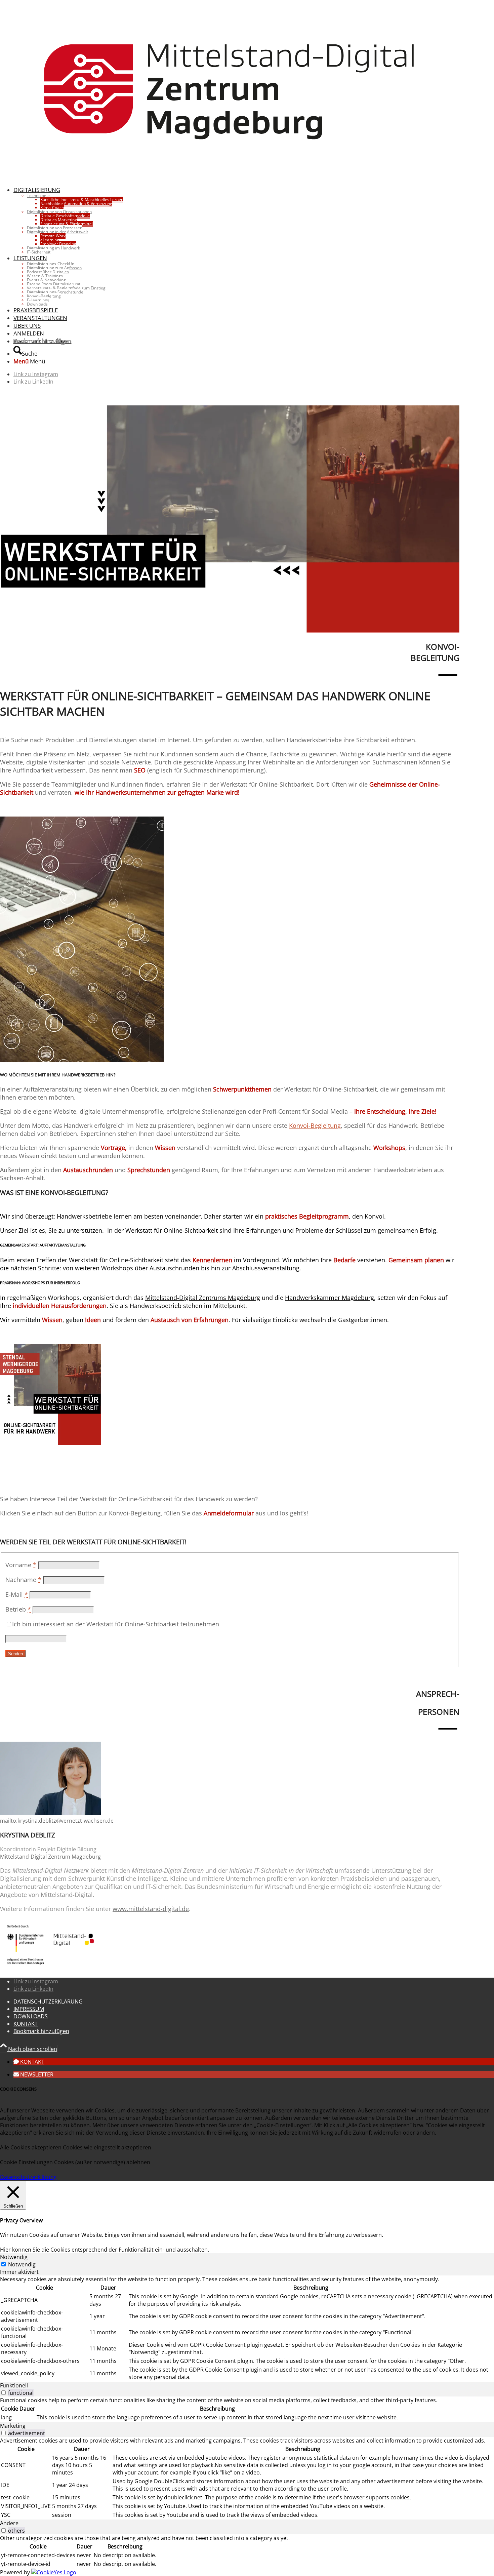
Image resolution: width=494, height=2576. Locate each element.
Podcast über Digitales (48, 272)
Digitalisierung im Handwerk (53, 248)
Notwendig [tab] (14, 2257)
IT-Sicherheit (39, 252)
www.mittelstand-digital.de (151, 1909)
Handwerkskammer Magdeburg (330, 1298)
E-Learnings (38, 300)
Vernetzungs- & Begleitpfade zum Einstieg (66, 288)
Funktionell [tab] (14, 2385)
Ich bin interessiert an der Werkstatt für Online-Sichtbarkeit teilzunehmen (116, 1624)
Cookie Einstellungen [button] (26, 2162)
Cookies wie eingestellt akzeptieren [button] (107, 2147)
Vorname (21, 1565)
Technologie (38, 195)
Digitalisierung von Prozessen (55, 228)
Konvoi (374, 1216)
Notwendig (22, 2264)
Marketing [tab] (13, 2426)
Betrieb (18, 1609)
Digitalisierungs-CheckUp (51, 264)
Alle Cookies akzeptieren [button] (31, 2147)
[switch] (4, 2393)
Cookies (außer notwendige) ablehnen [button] (102, 2162)
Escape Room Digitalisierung (54, 284)
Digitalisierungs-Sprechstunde (55, 292)
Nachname (23, 1580)
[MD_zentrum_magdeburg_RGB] (230, 177)
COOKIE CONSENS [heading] (18, 2089)
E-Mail (17, 1594)
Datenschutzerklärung (28, 2177)
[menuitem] (236, 220)
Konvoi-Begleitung (44, 296)
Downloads (37, 304)
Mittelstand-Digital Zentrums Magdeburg (203, 1298)
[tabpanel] (247, 2329)
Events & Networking (46, 280)
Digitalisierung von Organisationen (59, 212)
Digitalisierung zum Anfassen (54, 268)
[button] (29, 2062)
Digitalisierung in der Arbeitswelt (57, 232)
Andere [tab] (9, 2523)
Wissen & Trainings (45, 276)
